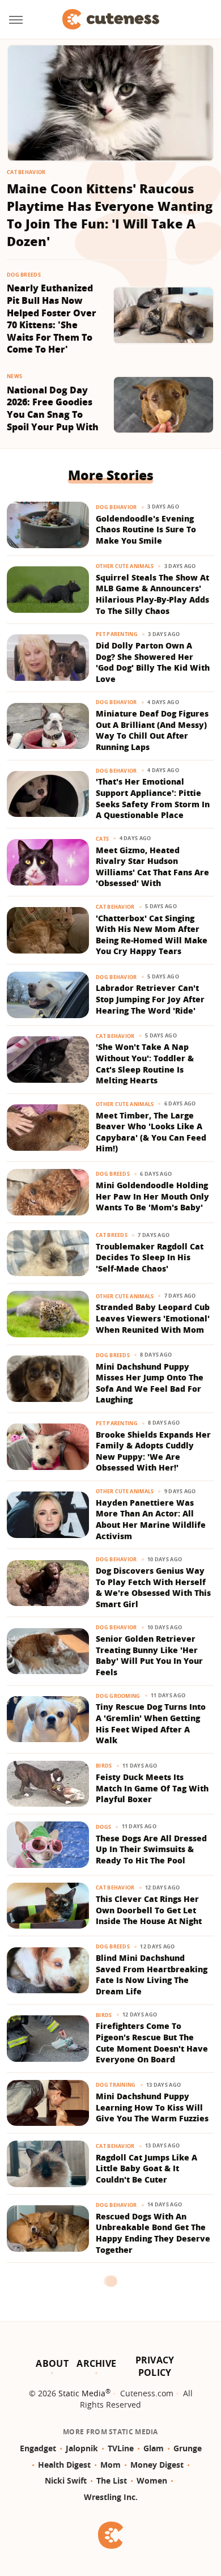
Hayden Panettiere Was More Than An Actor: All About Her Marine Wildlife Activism (151, 1519)
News (14, 376)
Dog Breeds (24, 275)
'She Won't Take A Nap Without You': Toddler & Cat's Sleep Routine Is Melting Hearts (145, 1064)
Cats (102, 839)
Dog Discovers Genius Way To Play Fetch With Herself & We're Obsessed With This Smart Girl (153, 1587)
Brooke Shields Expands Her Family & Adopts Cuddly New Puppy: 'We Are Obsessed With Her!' (153, 1451)
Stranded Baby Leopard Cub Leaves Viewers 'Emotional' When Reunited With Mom (153, 1318)
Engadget (38, 2448)
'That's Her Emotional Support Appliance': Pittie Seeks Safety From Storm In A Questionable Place (153, 798)
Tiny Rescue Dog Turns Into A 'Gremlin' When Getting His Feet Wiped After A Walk (151, 1723)
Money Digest (157, 2465)
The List (112, 2480)
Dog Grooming (118, 1696)
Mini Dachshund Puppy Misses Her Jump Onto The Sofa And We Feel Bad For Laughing (150, 1383)
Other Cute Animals (125, 566)
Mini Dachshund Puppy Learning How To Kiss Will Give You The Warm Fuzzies (152, 2107)
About (52, 2363)
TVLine (121, 2448)
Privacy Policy (155, 2366)
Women (152, 2480)
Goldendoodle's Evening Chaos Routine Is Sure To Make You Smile (146, 529)
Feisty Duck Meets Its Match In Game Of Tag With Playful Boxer (152, 1788)
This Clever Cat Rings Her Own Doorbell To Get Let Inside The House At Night (149, 1910)
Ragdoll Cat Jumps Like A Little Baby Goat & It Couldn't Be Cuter (146, 2168)
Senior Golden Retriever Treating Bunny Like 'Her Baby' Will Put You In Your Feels (149, 1655)
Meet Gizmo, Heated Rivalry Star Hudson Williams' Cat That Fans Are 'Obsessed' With (152, 867)
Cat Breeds (112, 1235)
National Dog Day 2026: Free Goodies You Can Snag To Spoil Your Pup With (53, 409)
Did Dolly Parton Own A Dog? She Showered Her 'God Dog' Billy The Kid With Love (153, 662)
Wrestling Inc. (111, 2497)
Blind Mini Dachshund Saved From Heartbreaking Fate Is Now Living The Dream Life (152, 1975)
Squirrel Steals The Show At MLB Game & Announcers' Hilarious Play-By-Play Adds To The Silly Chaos (152, 594)
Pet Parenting (117, 634)
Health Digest (64, 2465)
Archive (96, 2363)
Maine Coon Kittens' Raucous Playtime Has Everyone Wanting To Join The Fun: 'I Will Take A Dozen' (110, 214)
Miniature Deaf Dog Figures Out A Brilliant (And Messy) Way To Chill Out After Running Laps (152, 730)
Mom (110, 2465)
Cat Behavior (26, 172)
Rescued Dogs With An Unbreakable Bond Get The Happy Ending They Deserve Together (153, 2233)
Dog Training (116, 2085)
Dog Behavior (116, 507)
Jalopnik (82, 2448)
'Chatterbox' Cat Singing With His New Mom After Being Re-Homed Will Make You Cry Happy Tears (152, 935)
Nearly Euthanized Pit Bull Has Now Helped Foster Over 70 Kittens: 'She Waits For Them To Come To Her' (52, 319)
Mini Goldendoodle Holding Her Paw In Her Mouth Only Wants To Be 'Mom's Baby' (152, 1196)
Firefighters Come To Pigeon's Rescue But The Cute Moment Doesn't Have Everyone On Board (152, 2043)
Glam (154, 2448)
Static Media (82, 2393)
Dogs (103, 1827)
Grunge (188, 2448)
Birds (104, 1766)
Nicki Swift (66, 2480)
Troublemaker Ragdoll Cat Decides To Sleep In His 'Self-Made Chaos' (150, 1257)
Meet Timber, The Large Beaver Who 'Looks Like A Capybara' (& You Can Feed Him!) (151, 1132)
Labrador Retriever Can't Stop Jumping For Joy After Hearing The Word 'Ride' (150, 999)
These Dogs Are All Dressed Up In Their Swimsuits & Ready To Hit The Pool (151, 1849)
